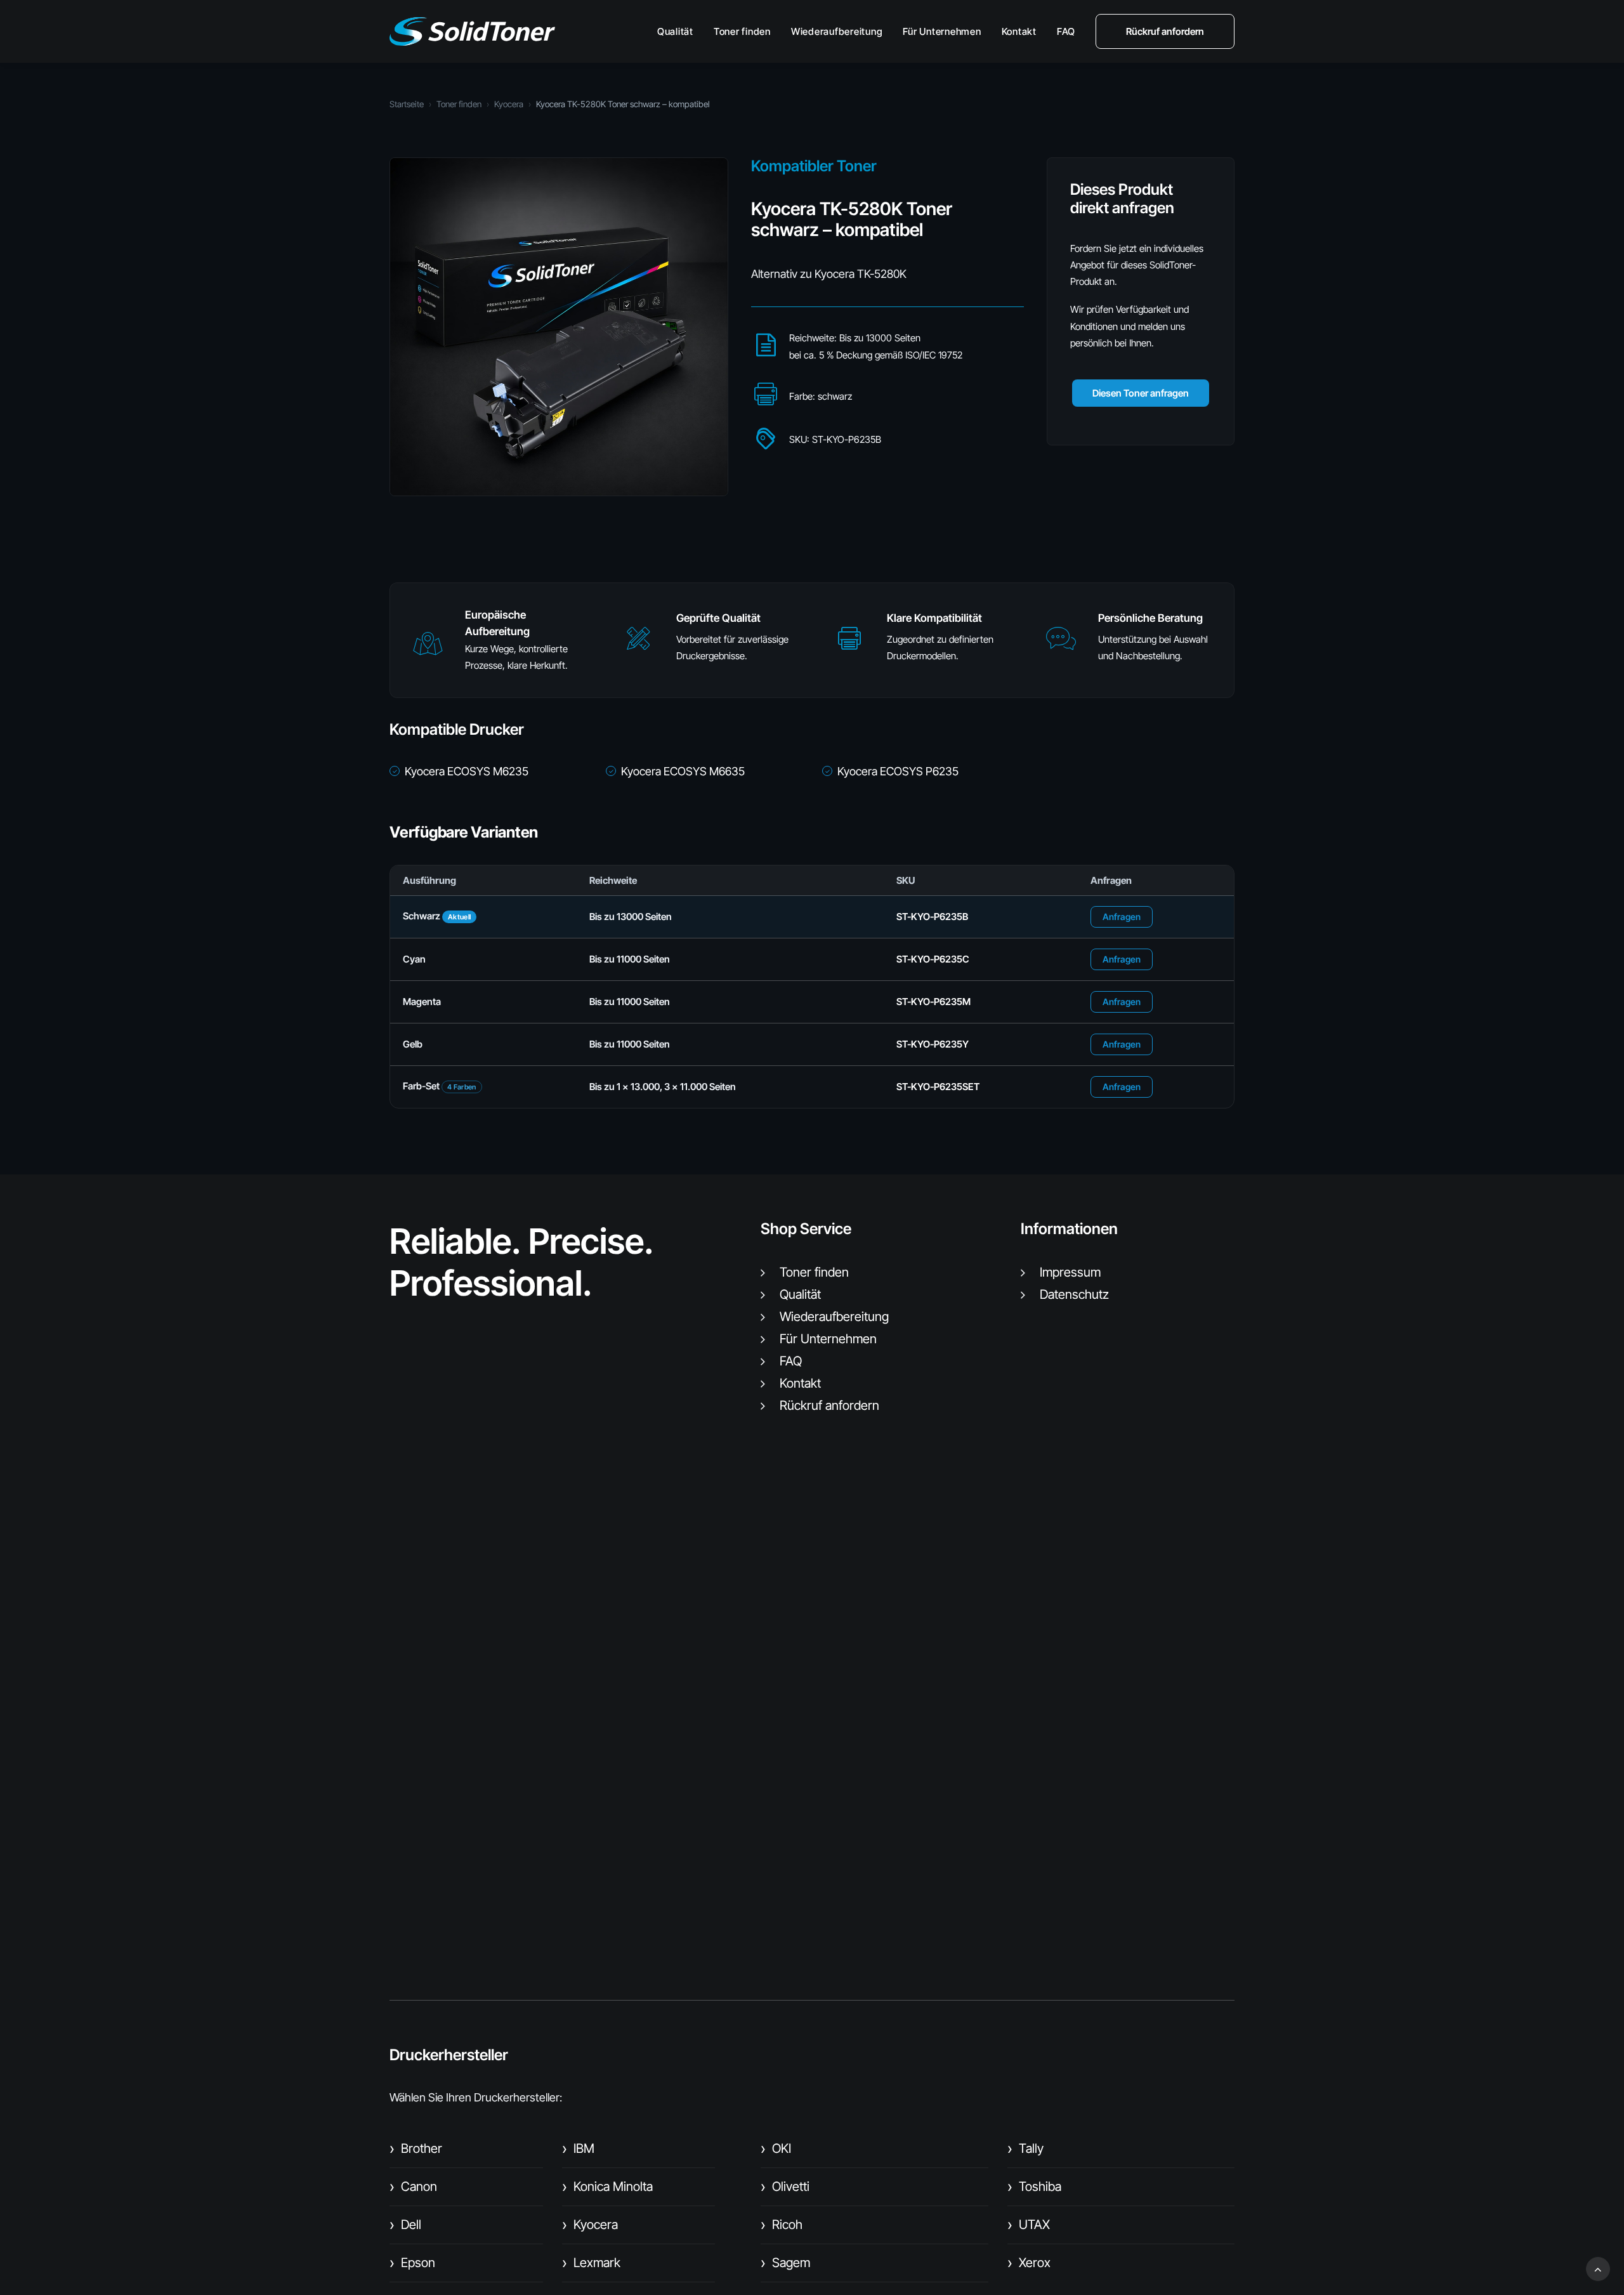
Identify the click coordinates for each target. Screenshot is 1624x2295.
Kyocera (509, 104)
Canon (413, 2186)
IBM (578, 2148)
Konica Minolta (607, 2186)
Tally (1025, 2148)
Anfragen (1122, 917)
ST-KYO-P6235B (932, 917)
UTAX (1029, 2225)
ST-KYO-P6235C (933, 959)
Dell (405, 2225)
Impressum (1070, 1272)
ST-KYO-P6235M (933, 1002)
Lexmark (591, 2263)
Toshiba (1034, 2186)
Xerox (1029, 2263)
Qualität (675, 31)
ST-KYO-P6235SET (938, 1087)
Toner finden (742, 31)
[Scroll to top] (1598, 2268)
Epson (412, 2263)
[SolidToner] (472, 31)
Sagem (785, 2263)
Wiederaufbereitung (837, 31)
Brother (416, 2148)
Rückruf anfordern (829, 1405)
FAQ (1066, 31)
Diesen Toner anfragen (1141, 393)
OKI (776, 2148)
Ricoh (782, 2225)
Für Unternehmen (942, 31)
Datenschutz (1074, 1294)
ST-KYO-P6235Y (933, 1044)
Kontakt (1019, 31)
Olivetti (785, 2186)
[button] (428, 649)
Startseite (407, 104)
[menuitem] (680, 31)
